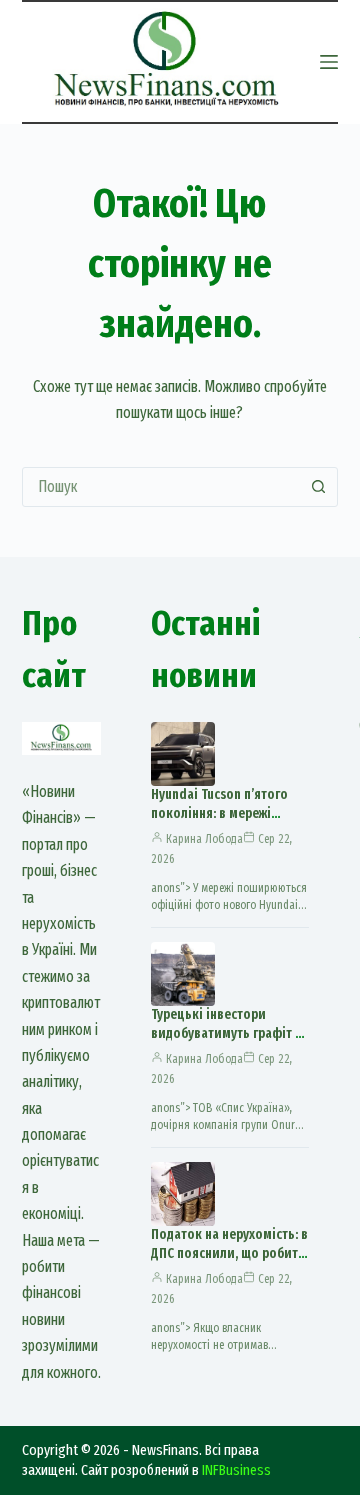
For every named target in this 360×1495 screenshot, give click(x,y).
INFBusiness (236, 1470)
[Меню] (329, 62)
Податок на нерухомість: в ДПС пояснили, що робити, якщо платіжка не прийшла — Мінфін (230, 1263)
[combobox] (161, 487)
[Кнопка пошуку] (318, 487)
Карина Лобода (204, 839)
